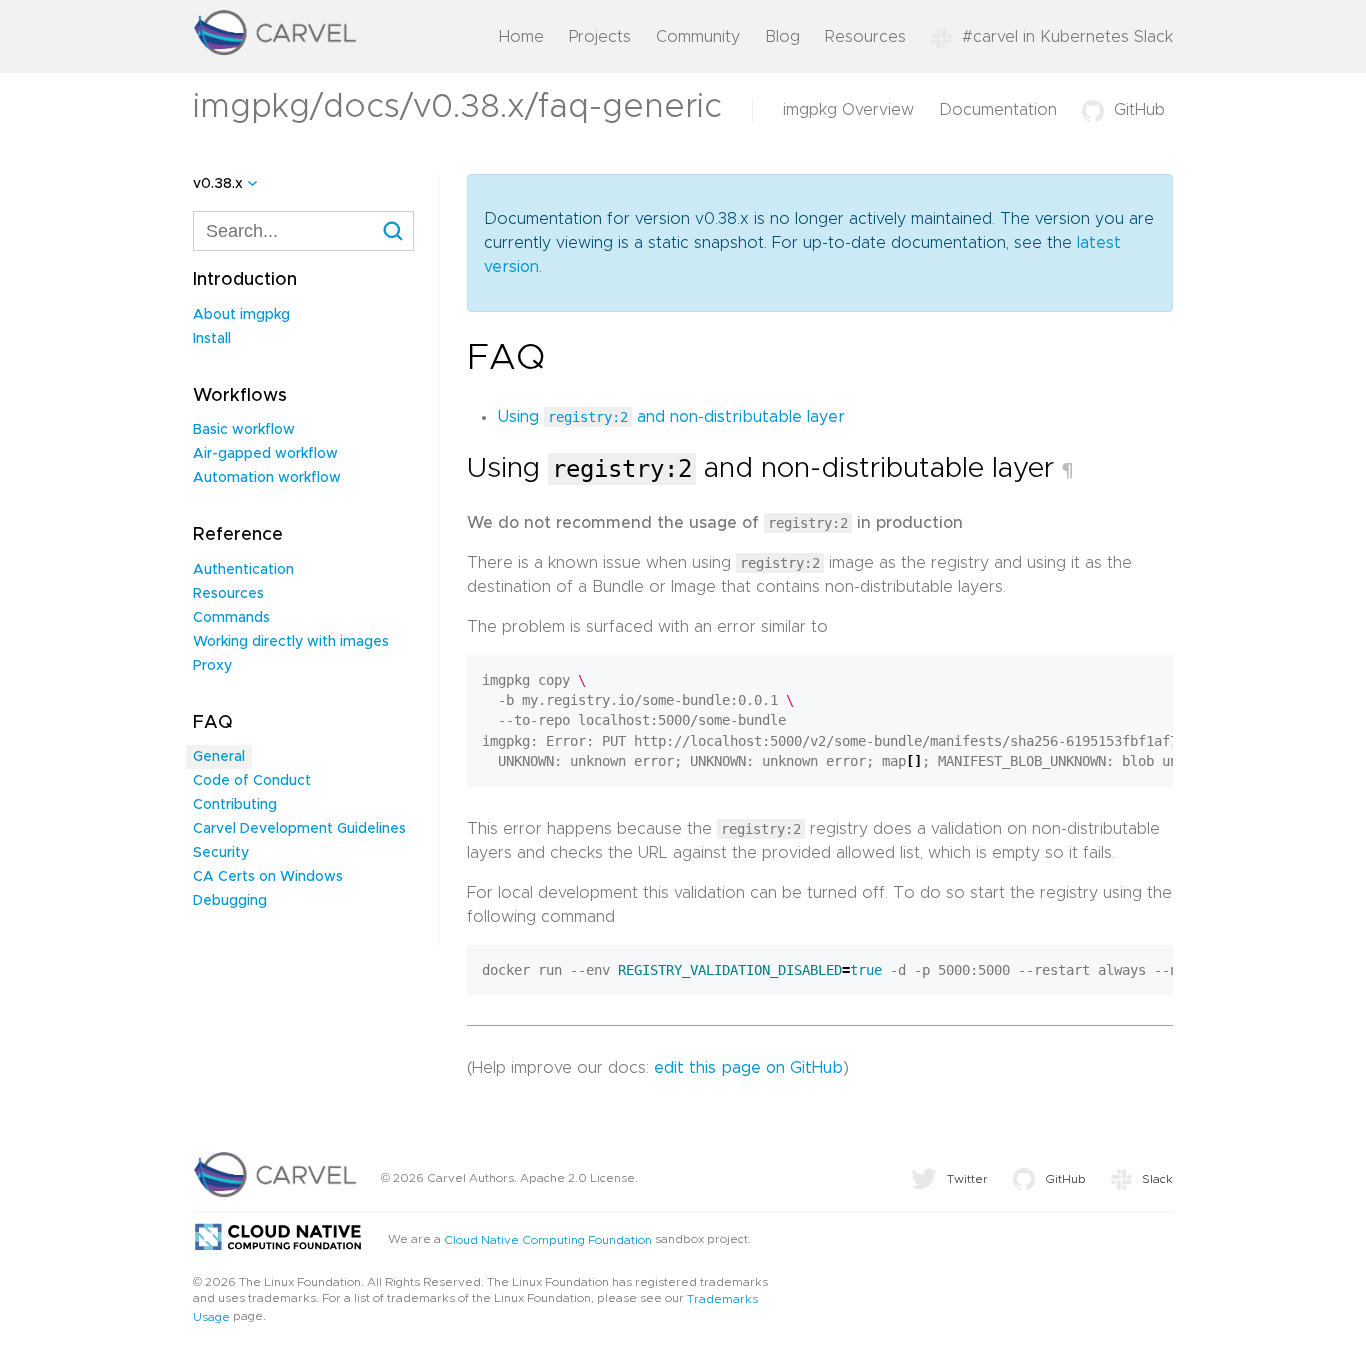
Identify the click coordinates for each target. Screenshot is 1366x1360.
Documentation (998, 110)
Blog (782, 37)
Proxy (212, 666)
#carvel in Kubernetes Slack (1067, 37)
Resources (865, 37)
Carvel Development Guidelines (299, 829)
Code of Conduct (252, 781)
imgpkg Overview (848, 110)
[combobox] (303, 231)
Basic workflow (244, 430)
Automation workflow (267, 478)
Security (221, 853)
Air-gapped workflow (265, 454)
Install (212, 339)
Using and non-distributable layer (671, 417)
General (219, 757)
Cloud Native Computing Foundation (548, 1240)
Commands (231, 618)
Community (698, 37)
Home (521, 37)
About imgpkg (241, 315)
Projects (600, 37)
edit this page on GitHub (748, 1068)
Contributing (235, 805)
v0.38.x (218, 184)
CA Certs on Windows (268, 877)
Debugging (230, 901)
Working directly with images (291, 642)
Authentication (243, 570)
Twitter (967, 1179)
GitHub (1139, 110)
